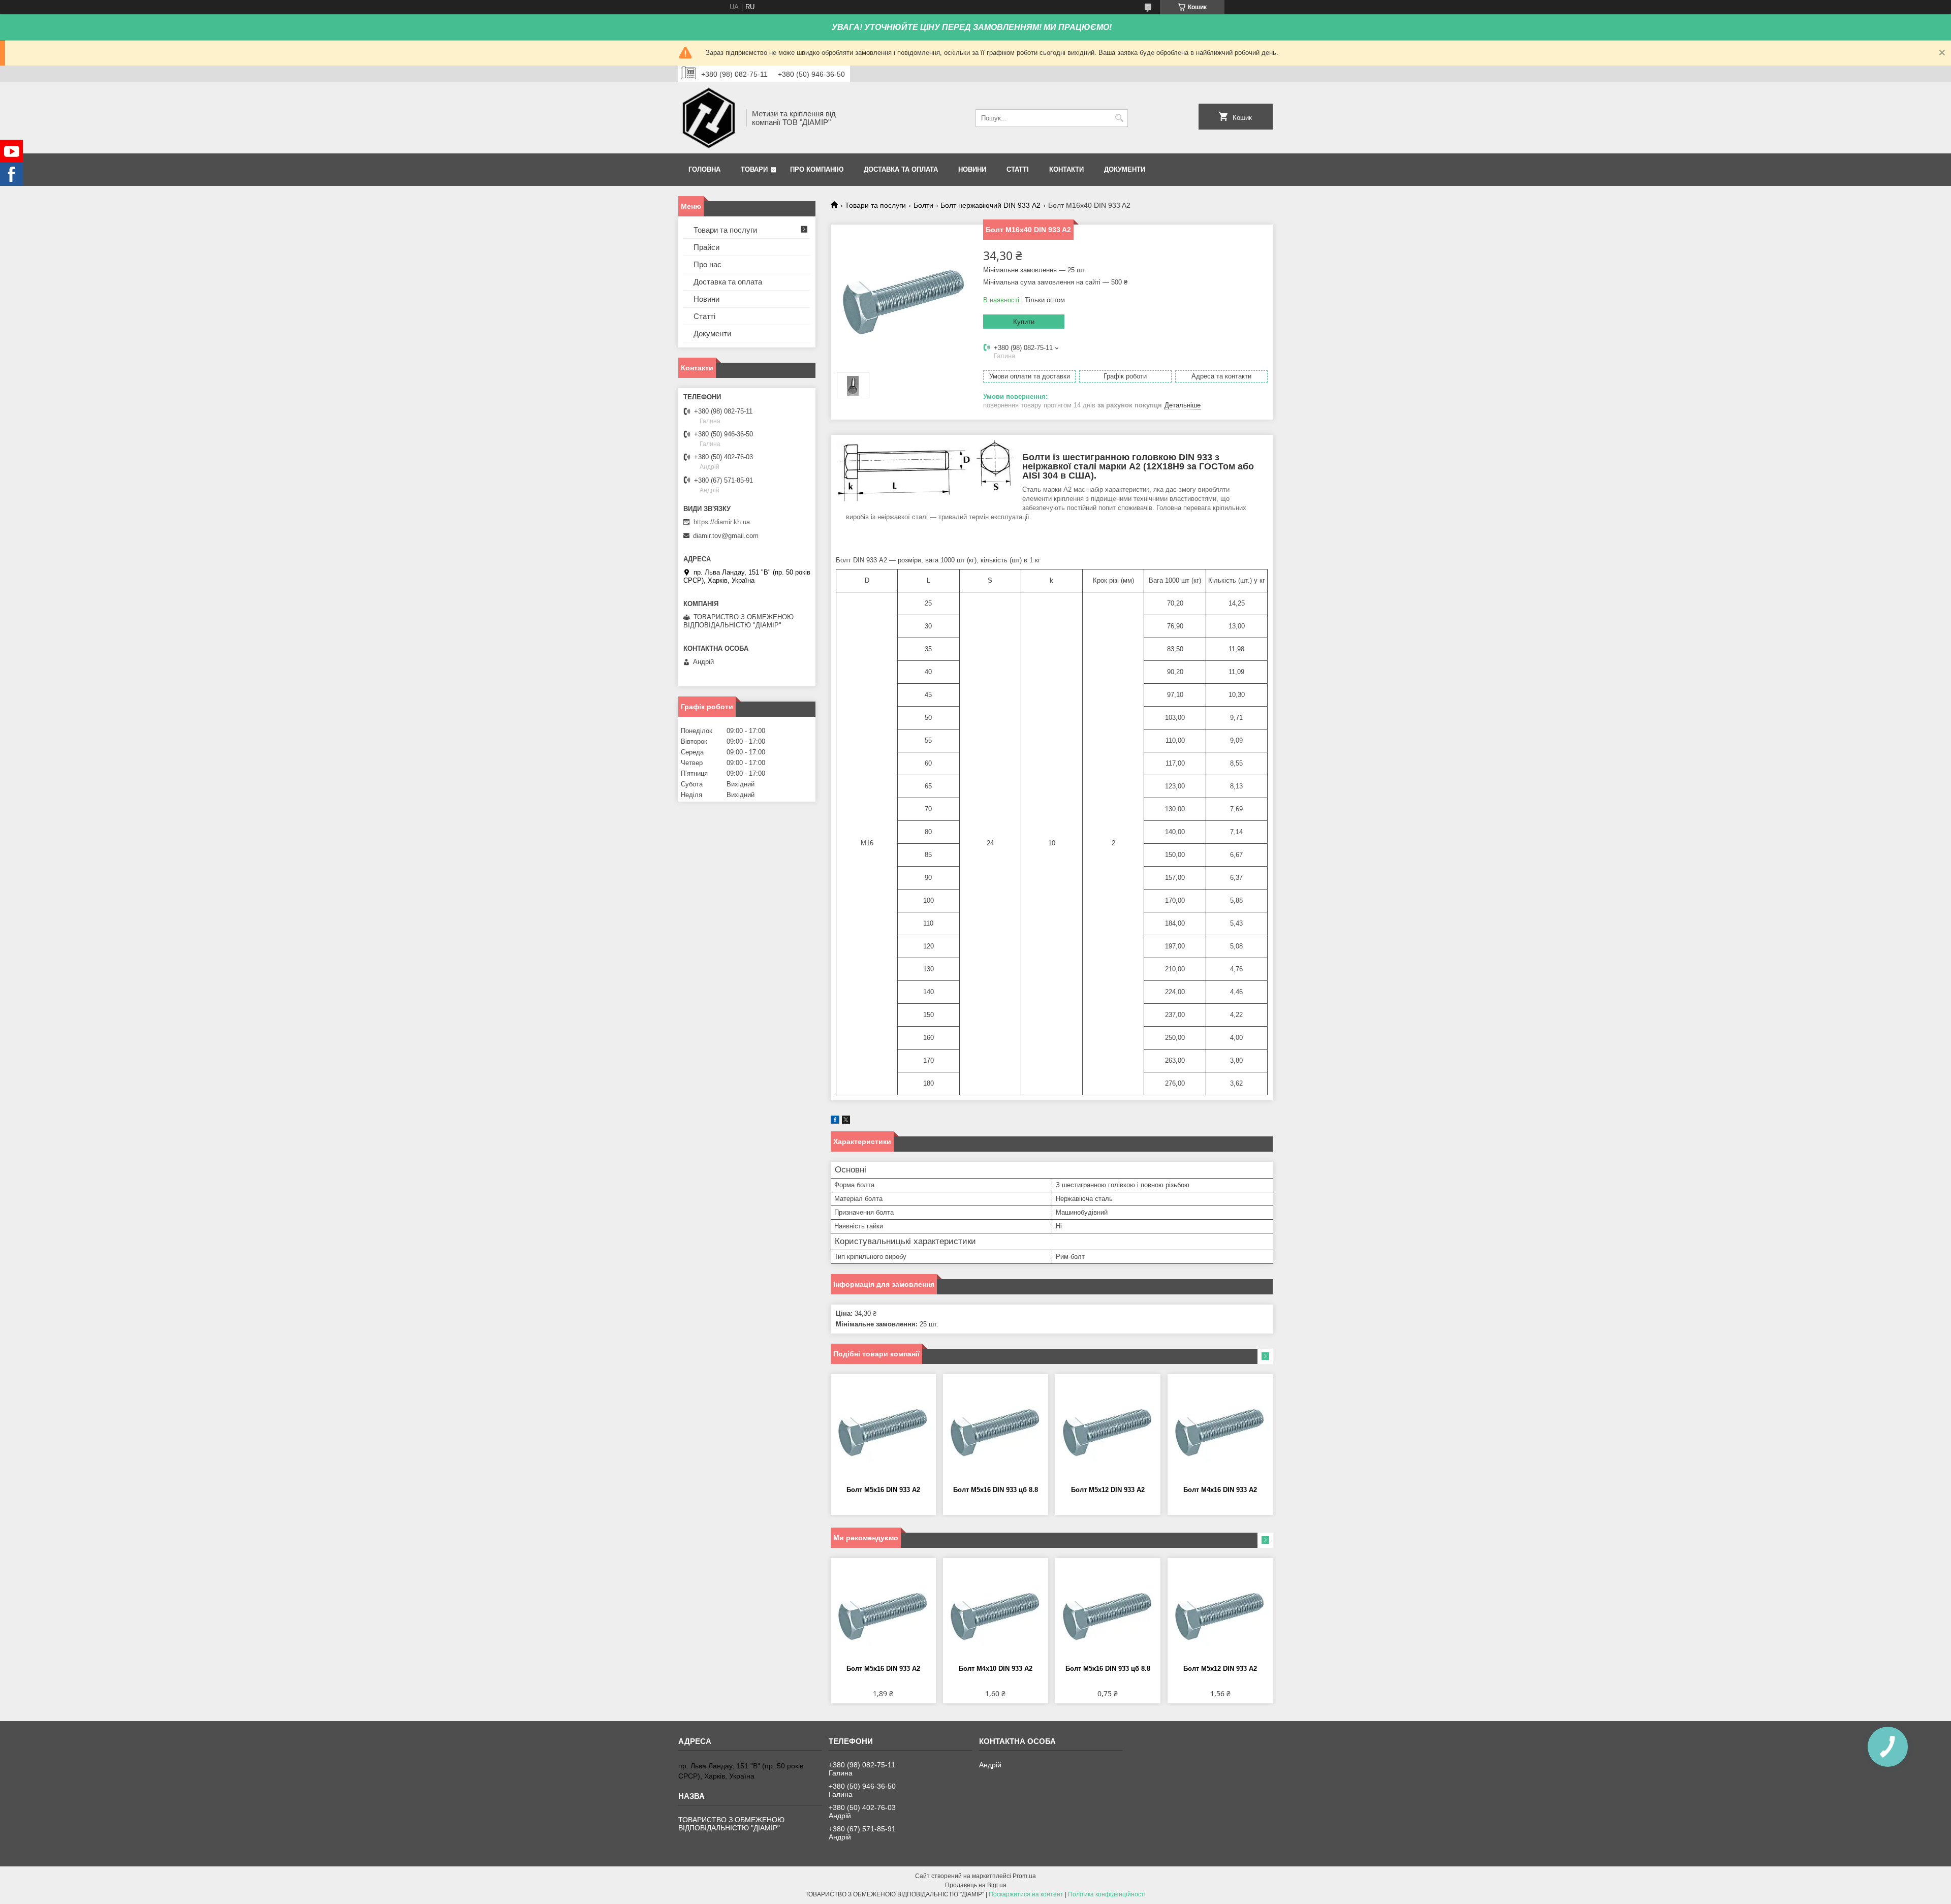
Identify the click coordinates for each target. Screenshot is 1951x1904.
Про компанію (817, 169)
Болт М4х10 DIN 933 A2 (996, 1669)
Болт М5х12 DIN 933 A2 (1108, 1490)
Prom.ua (1024, 1876)
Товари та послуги (875, 205)
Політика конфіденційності (1107, 1894)
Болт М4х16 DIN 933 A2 (1220, 1490)
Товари (754, 169)
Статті (1018, 169)
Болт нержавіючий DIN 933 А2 (990, 205)
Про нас (707, 264)
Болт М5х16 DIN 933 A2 (883, 1490)
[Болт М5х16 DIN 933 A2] (883, 1430)
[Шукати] (1119, 118)
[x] (846, 1121)
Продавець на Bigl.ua (976, 1885)
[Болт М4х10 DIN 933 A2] (996, 1614)
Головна (704, 169)
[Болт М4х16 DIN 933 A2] (1220, 1430)
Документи (1125, 169)
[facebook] (835, 1121)
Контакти (1066, 169)
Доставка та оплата (901, 169)
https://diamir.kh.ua (722, 522)
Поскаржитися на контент (1026, 1894)
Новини (972, 169)
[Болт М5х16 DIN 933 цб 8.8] (996, 1430)
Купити (1024, 322)
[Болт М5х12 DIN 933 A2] (1108, 1430)
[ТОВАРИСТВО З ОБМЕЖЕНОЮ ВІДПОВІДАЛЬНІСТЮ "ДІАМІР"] (709, 118)
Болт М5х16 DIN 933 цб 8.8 (996, 1490)
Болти (923, 205)
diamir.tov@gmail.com (726, 536)
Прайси (706, 247)
